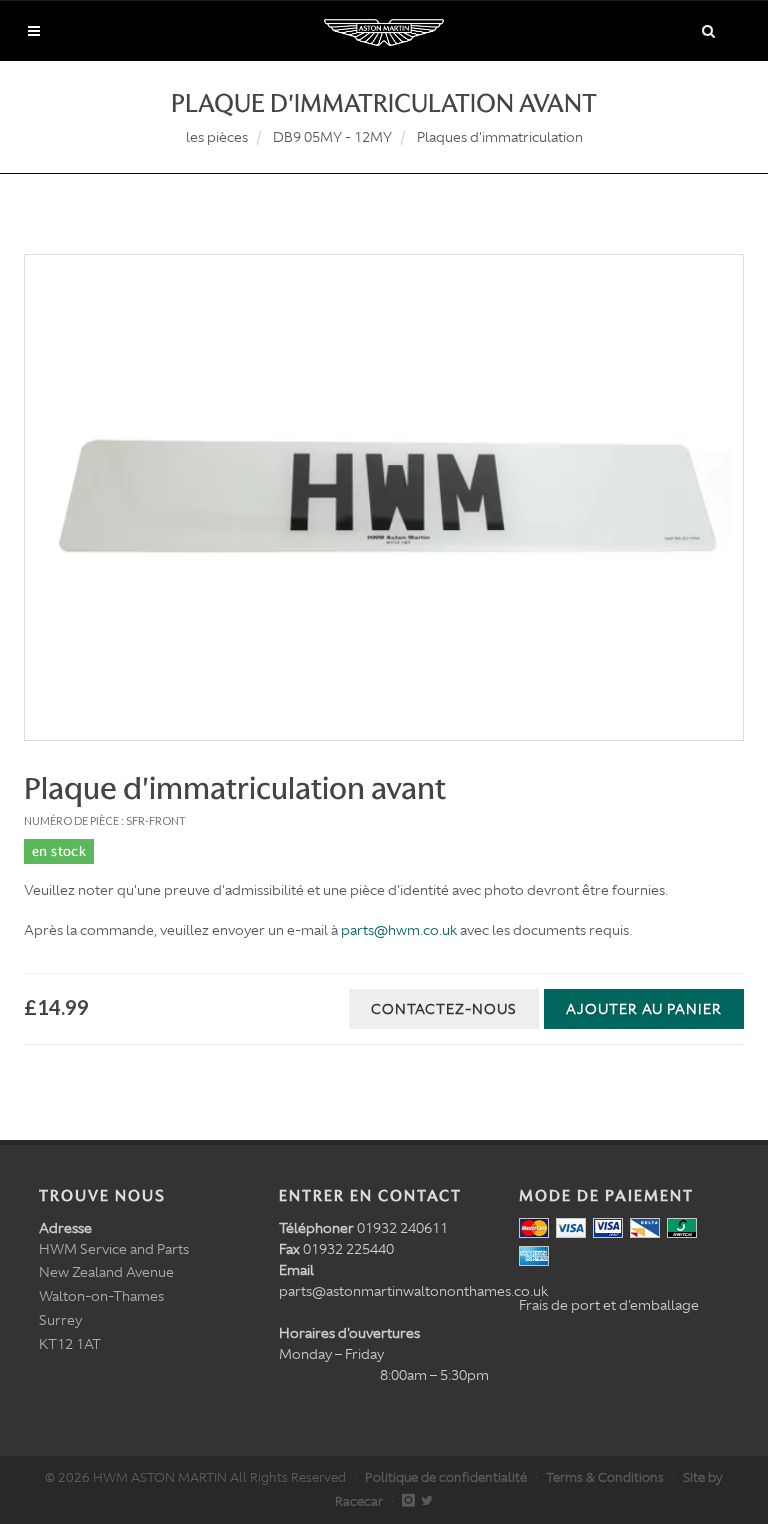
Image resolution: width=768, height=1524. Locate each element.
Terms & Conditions (605, 1477)
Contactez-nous (444, 1009)
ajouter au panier (644, 1009)
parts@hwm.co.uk (399, 930)
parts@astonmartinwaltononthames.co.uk (413, 1291)
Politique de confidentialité (446, 1477)
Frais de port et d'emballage (609, 1305)
